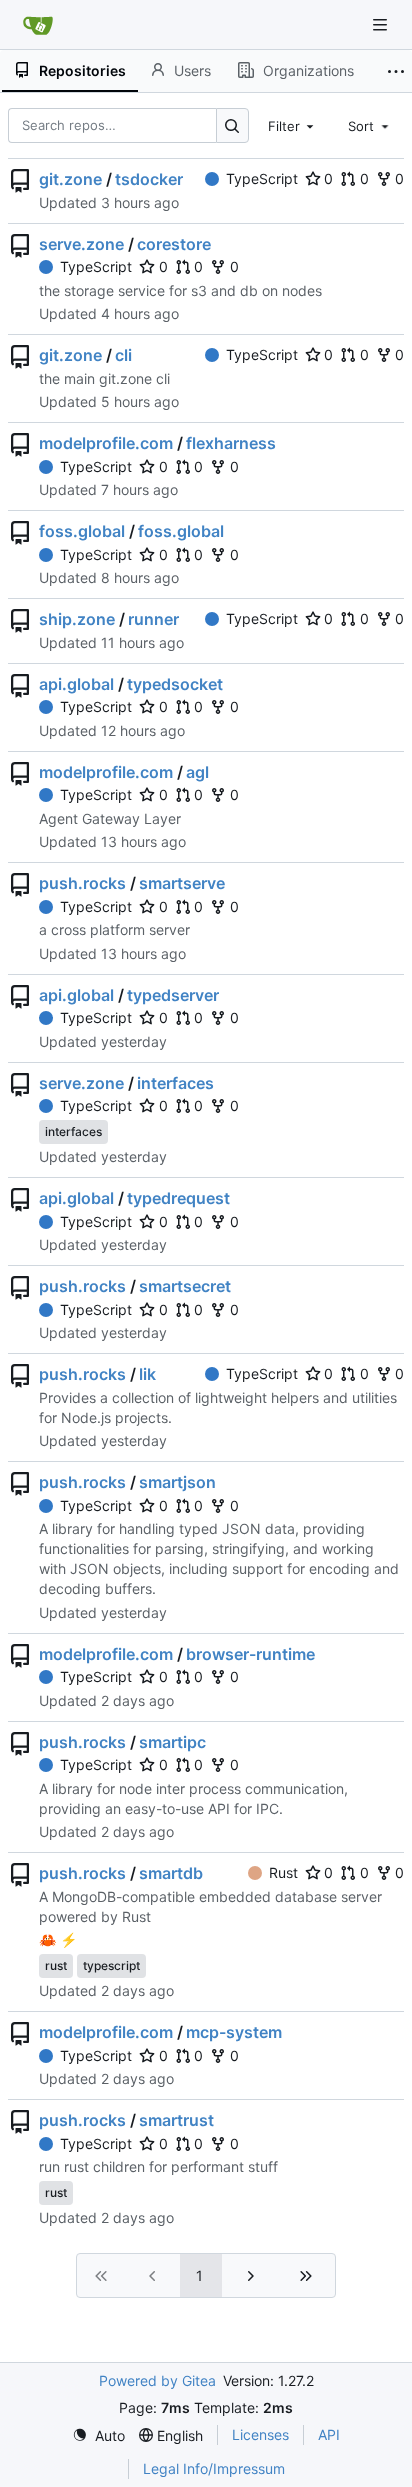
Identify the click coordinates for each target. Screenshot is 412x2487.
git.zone (70, 179)
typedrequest (178, 1198)
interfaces (175, 1083)
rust (56, 1965)
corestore (174, 244)
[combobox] (293, 125)
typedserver (173, 995)
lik (147, 1374)
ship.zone (77, 619)
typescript (111, 1965)
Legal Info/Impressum (214, 2468)
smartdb (171, 1873)
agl (197, 772)
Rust (283, 1872)
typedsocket (175, 684)
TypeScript (262, 178)
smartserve (182, 883)
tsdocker (149, 179)
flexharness (231, 443)
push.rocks (82, 883)
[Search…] (232, 125)
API (329, 2434)
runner (153, 619)
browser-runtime (250, 1654)
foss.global (82, 531)
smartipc (172, 1742)
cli (123, 355)
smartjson (177, 1482)
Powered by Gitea (157, 2380)
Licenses (260, 2434)
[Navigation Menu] (382, 24)
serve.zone (81, 244)
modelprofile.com (106, 443)
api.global (76, 684)
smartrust (176, 2120)
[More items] (396, 71)
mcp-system (234, 2032)
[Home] (38, 25)
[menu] (98, 2435)
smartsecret (185, 1286)
